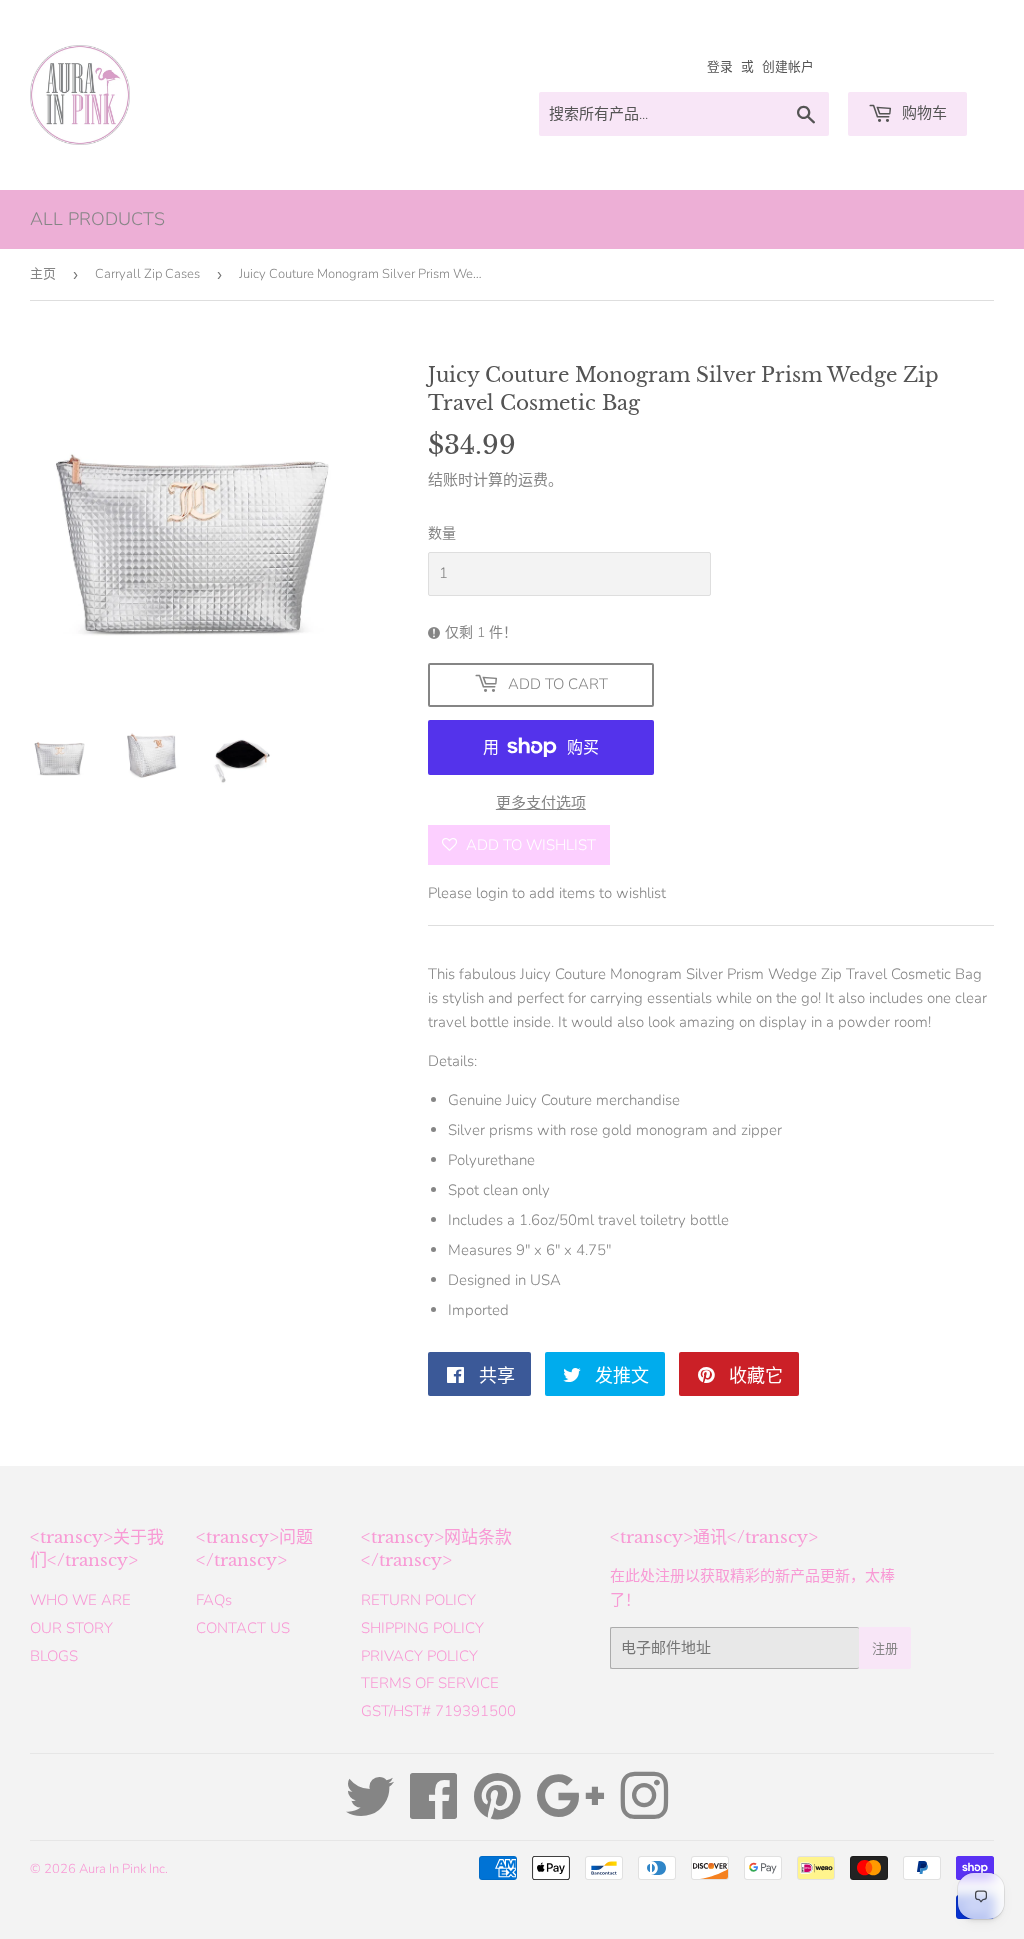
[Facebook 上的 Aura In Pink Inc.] (434, 1811)
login (492, 893)
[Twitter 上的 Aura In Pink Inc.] (370, 1811)
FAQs (214, 1600)
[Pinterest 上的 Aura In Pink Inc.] (497, 1811)
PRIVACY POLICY (419, 1656)
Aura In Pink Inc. (123, 1869)
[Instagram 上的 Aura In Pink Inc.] (644, 1811)
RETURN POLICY (418, 1600)
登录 (720, 67)
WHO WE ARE (80, 1600)
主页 (43, 274)
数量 (442, 533)
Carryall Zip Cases (147, 274)
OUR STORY (71, 1628)
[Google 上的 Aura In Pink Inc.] (570, 1811)
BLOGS (54, 1656)
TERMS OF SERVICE (430, 1683)
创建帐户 (788, 67)
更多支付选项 (541, 803)
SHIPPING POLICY (422, 1628)
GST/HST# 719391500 (438, 1711)
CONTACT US (243, 1628)
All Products (97, 219)
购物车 (922, 113)
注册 (885, 1649)
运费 (533, 480)
